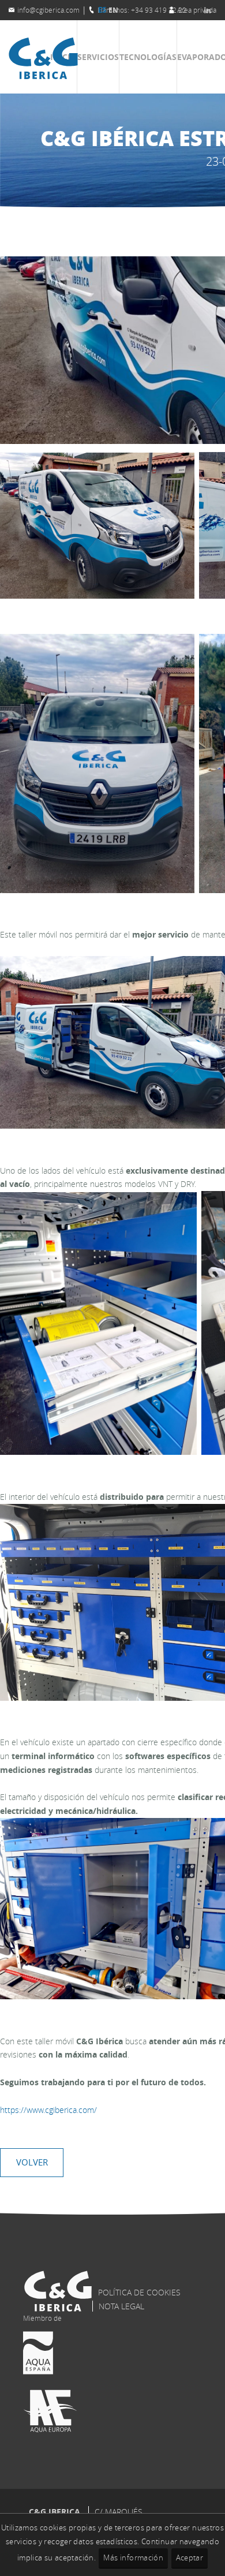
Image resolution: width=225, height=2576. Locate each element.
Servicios (98, 57)
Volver (32, 2162)
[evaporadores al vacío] (43, 76)
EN (113, 10)
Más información (133, 2558)
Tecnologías (148, 57)
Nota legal (121, 2306)
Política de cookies (139, 2292)
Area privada (197, 10)
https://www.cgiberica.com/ (48, 2110)
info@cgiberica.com (48, 10)
